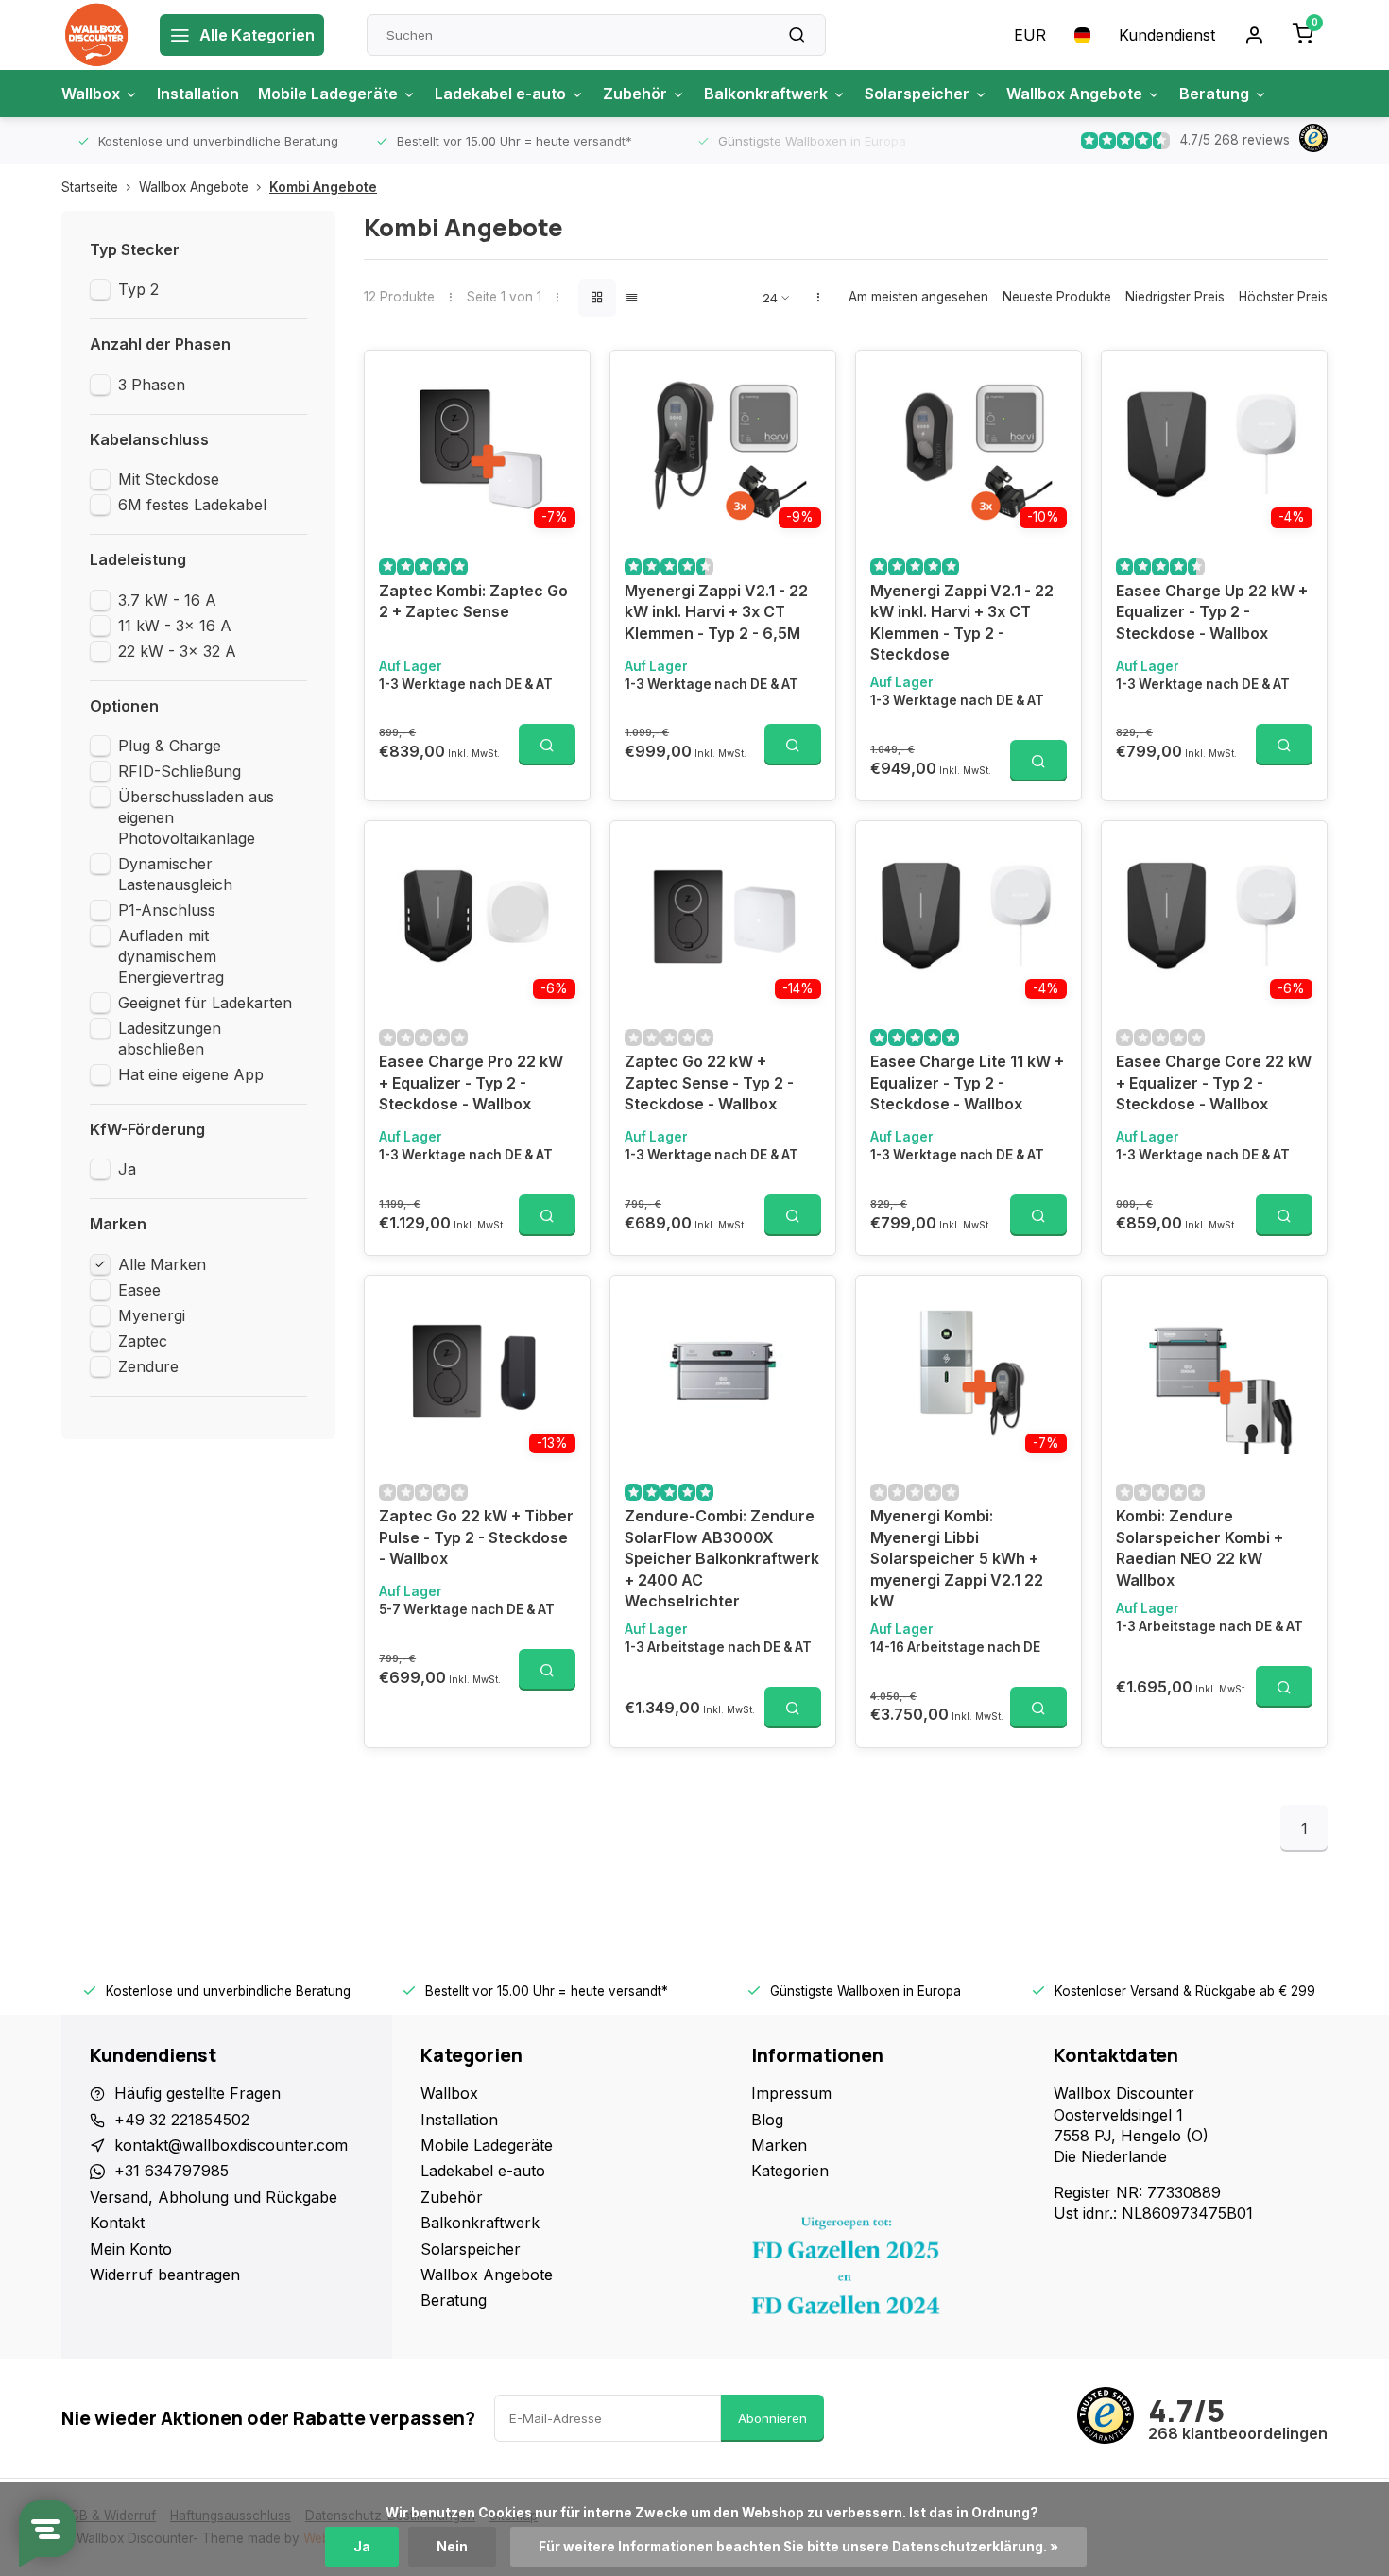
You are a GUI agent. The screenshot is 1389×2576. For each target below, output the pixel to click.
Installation (198, 94)
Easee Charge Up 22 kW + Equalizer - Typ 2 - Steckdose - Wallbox (1212, 612)
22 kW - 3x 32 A (177, 651)
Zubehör (635, 94)
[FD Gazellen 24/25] (888, 2271)
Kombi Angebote (323, 187)
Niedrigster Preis (1175, 297)
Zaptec (143, 1341)
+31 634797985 (171, 2171)
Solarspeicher (917, 94)
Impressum (791, 2093)
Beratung (1214, 94)
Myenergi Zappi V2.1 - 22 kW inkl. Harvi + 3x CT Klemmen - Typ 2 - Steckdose (962, 622)
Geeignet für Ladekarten (205, 1003)
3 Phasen (152, 385)
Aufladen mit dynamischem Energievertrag (171, 956)
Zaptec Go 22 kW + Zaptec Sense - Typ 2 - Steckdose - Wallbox (709, 1082)
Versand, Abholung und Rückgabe (214, 2197)
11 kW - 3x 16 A (175, 626)
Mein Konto (131, 2249)
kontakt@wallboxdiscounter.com (231, 2145)
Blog (767, 2120)
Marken (779, 2145)
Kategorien (790, 2171)
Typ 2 (138, 289)
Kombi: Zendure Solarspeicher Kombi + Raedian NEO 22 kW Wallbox (1200, 1547)
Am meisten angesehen (918, 297)
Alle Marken (162, 1264)
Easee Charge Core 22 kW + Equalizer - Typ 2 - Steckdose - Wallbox (1214, 1082)
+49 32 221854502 (182, 2120)
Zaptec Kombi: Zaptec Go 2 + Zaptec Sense (473, 601)
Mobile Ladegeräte (328, 94)
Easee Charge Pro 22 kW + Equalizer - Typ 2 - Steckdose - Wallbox (471, 1082)
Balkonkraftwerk (766, 94)
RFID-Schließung (180, 771)
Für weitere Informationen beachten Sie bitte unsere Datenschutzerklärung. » (798, 2547)
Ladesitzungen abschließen (170, 1039)
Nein (452, 2547)
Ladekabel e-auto (500, 94)
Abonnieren (772, 2418)
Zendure (148, 1366)
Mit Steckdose (169, 479)
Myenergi (152, 1315)
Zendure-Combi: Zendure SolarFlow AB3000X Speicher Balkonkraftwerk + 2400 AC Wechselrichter (722, 1558)
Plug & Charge (170, 746)
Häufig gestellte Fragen (197, 2093)
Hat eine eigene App (191, 1074)
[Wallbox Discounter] (96, 35)
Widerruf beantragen (165, 2275)
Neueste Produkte (1057, 297)
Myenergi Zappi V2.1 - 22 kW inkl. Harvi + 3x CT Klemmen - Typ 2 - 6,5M (716, 612)
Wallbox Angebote (1074, 94)
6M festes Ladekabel (192, 505)
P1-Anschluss (167, 910)
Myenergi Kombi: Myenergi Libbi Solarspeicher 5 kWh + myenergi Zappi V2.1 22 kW (957, 1558)
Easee (139, 1290)
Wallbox (91, 94)
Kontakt (117, 2223)
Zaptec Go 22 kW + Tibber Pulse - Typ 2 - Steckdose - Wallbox (476, 1537)
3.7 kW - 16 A (167, 600)
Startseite (90, 187)
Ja (127, 1169)
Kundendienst (1167, 35)
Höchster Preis (1283, 297)
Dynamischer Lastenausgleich (175, 874)
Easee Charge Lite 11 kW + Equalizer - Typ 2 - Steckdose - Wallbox (967, 1082)
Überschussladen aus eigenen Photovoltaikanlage (196, 817)
